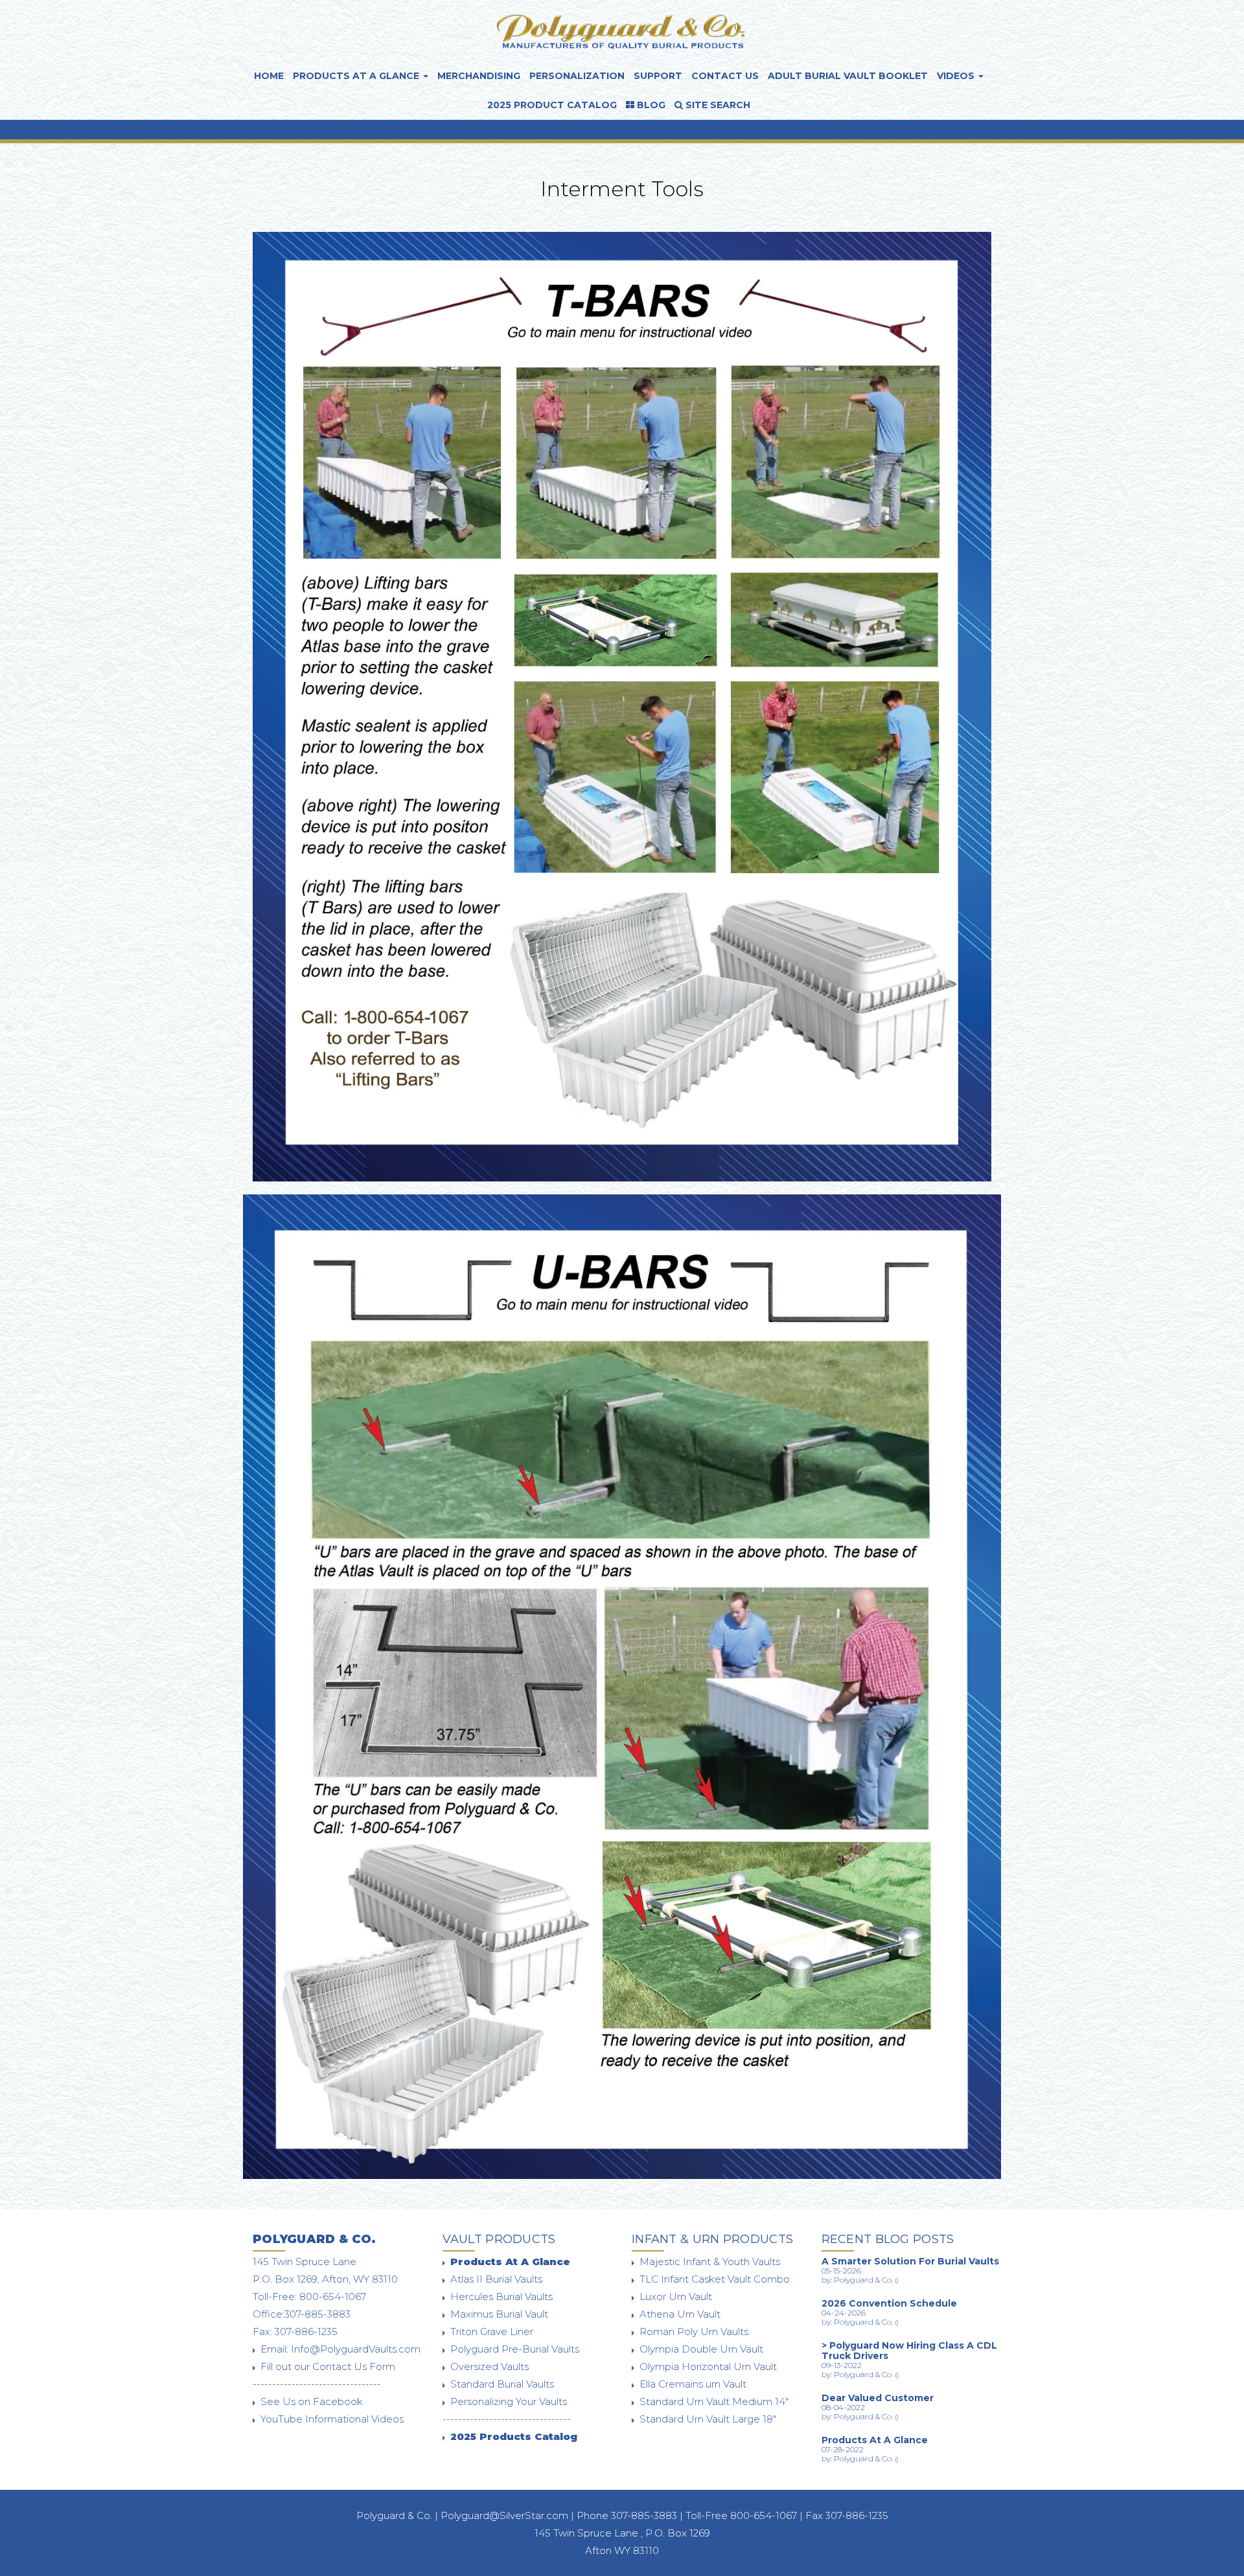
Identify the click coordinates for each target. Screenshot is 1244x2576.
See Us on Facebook (312, 2401)
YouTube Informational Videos (332, 2419)
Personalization (577, 76)
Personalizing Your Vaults (509, 2401)
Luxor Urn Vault (676, 2297)
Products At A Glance (357, 76)
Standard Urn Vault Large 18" (708, 2419)
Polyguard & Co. (394, 2515)
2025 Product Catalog (552, 105)
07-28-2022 (843, 2449)
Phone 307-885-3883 (628, 2515)
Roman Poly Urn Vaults (694, 2331)
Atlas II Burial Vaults (496, 2279)
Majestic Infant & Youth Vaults (710, 2262)
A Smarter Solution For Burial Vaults (910, 2261)
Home (269, 76)
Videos (957, 76)
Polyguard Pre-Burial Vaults (515, 2349)
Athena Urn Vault (680, 2314)
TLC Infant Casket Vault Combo (715, 2279)
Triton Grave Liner (492, 2331)
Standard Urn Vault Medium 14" (714, 2401)
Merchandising (479, 76)
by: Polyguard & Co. (860, 2280)
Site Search (717, 105)
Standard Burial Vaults (502, 2384)
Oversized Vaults (490, 2366)
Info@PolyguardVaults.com (356, 2349)
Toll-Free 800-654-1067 (741, 2515)
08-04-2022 (843, 2407)
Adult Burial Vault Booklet (848, 76)
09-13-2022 (842, 2365)
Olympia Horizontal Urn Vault (708, 2366)
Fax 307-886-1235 (847, 2515)
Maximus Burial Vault (499, 2314)
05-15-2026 (841, 2271)
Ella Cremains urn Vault (693, 2384)
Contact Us (725, 76)
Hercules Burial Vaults (501, 2297)
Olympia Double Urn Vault (701, 2349)
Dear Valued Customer (878, 2398)
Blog (650, 105)
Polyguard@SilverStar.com (504, 2515)
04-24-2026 (844, 2313)
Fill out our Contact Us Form (328, 2366)
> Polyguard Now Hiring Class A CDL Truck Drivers (909, 2351)
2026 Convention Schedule (889, 2303)
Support (658, 76)
